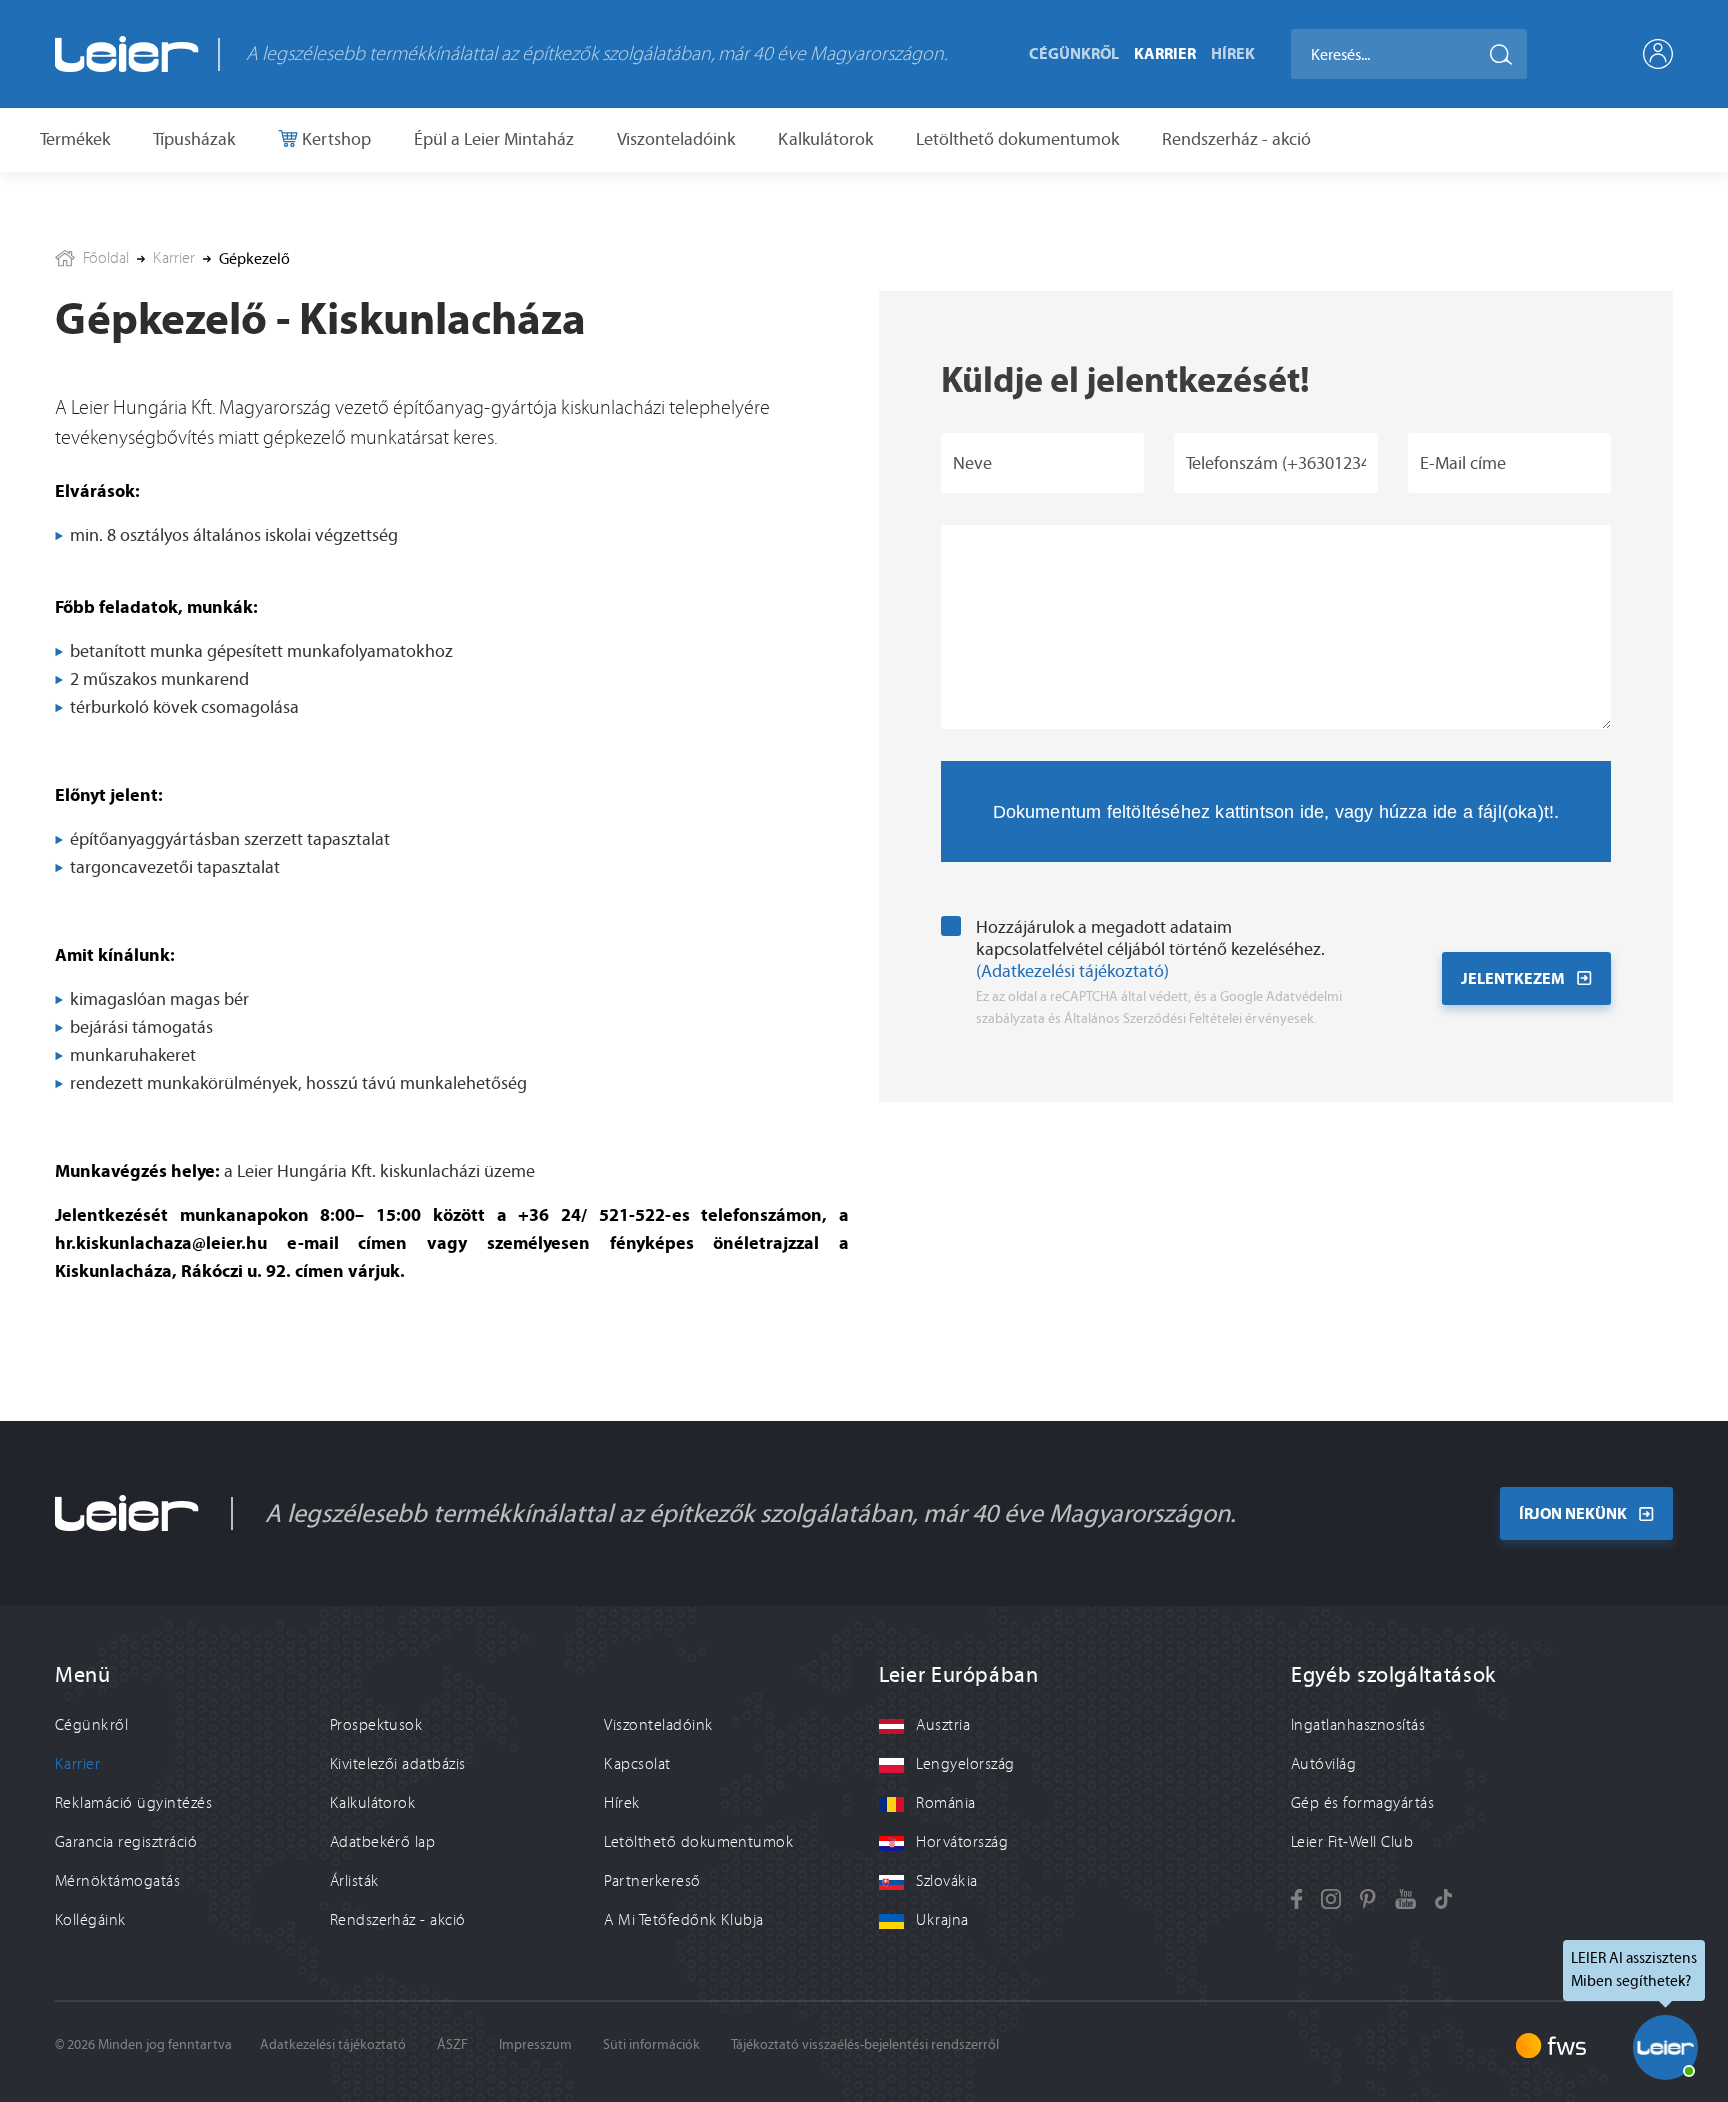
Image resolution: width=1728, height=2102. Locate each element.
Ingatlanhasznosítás (1358, 1725)
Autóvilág (1323, 1764)
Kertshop (334, 139)
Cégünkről (1074, 53)
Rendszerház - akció (1236, 139)
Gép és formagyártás (1362, 1803)
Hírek (1233, 53)
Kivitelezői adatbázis (398, 1764)
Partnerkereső (652, 1881)
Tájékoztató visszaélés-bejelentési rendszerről (865, 2044)
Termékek (75, 139)
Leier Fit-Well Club (1352, 1842)
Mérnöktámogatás (117, 1881)
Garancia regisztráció (126, 1842)
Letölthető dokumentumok (1017, 139)
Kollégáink (90, 1920)
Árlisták (354, 1881)
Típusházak (194, 139)
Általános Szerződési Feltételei (1153, 1018)
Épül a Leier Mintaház (494, 139)
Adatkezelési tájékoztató (333, 2044)
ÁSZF (452, 2044)
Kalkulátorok (825, 139)
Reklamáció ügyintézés (133, 1803)
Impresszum (535, 2044)
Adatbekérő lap (383, 1842)
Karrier (1165, 53)
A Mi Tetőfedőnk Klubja (684, 1920)
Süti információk (651, 2044)
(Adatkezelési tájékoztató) (1072, 971)
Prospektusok (376, 1725)
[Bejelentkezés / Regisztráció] (1658, 54)
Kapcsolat (637, 1764)
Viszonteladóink (676, 139)
